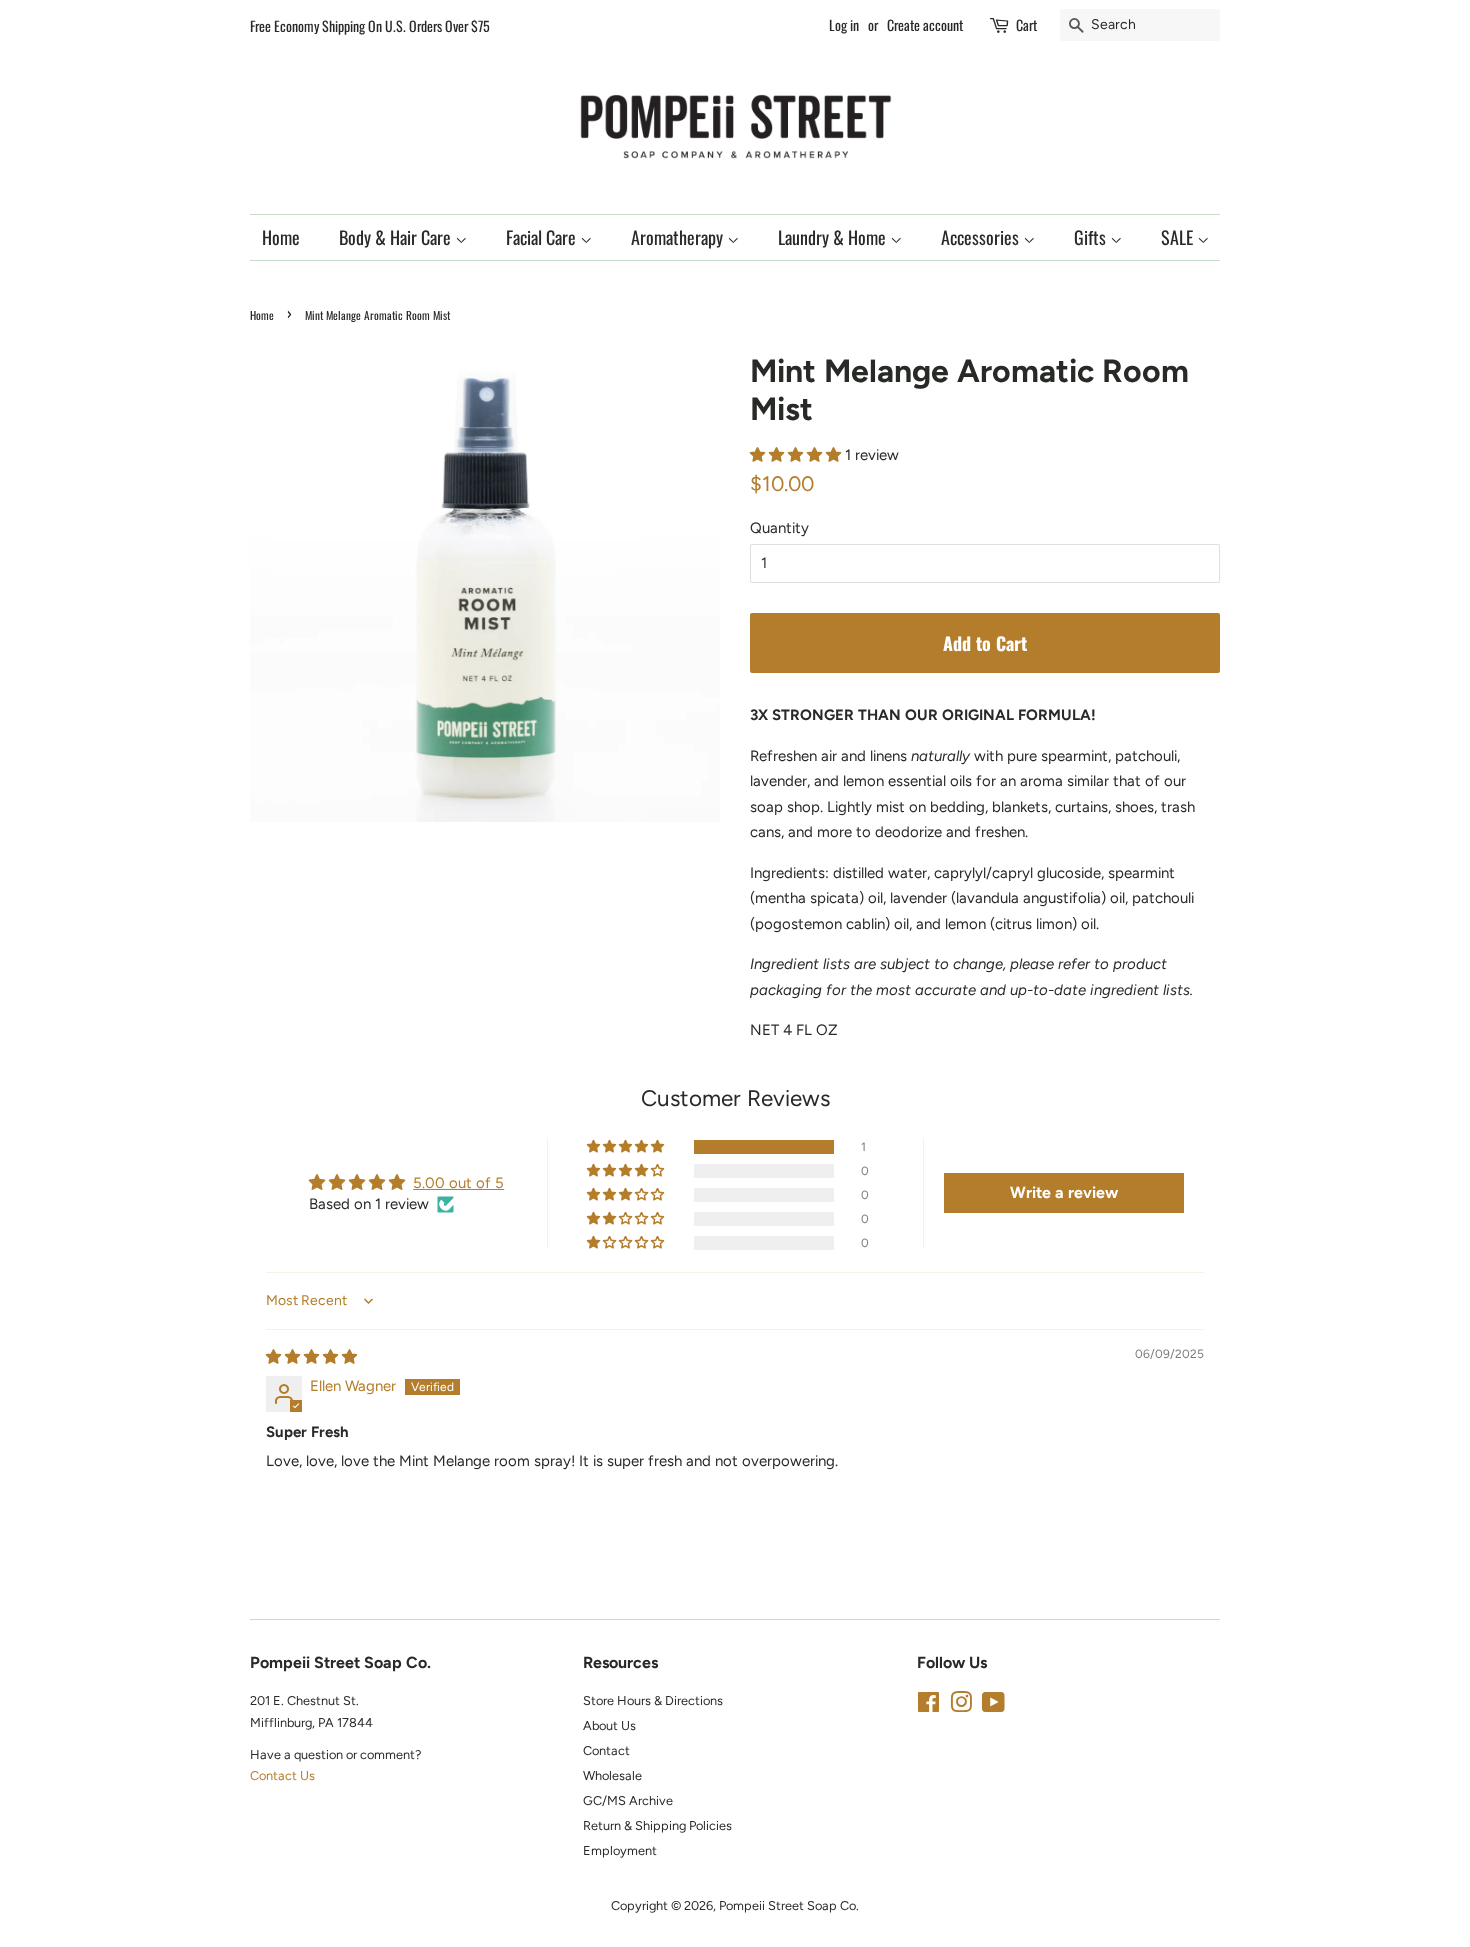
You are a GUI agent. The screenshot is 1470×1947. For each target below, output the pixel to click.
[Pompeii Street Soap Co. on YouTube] (993, 1706)
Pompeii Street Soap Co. (789, 1905)
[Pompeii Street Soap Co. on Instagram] (961, 1706)
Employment (620, 1850)
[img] (311, 1357)
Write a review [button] (1064, 1192)
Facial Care (543, 237)
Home (281, 237)
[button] (797, 455)
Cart (1026, 24)
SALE (1179, 237)
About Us (609, 1725)
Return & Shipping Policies (657, 1825)
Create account (925, 24)
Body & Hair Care (397, 237)
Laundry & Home (834, 237)
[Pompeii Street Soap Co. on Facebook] (928, 1706)
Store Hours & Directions (653, 1700)
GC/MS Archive (628, 1800)
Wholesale (612, 1775)
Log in (844, 24)
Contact (606, 1750)
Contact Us (282, 1775)
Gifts (1092, 237)
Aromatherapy (679, 237)
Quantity (779, 528)
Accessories (982, 237)
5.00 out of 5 (458, 1183)
